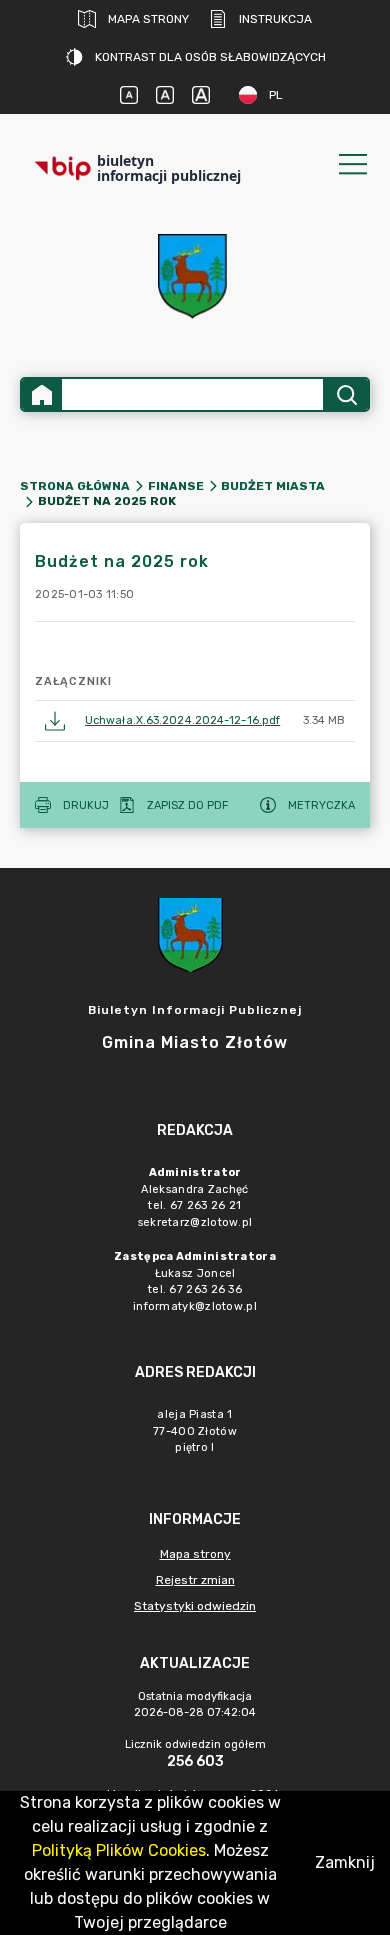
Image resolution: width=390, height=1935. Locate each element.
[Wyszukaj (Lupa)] (345, 394)
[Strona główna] (42, 394)
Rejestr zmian (195, 1580)
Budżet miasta (273, 486)
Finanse (176, 486)
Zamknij (345, 1862)
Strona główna (75, 486)
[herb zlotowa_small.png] (195, 276)
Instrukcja (275, 19)
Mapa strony (148, 19)
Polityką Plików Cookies (119, 1850)
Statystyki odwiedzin (195, 1606)
